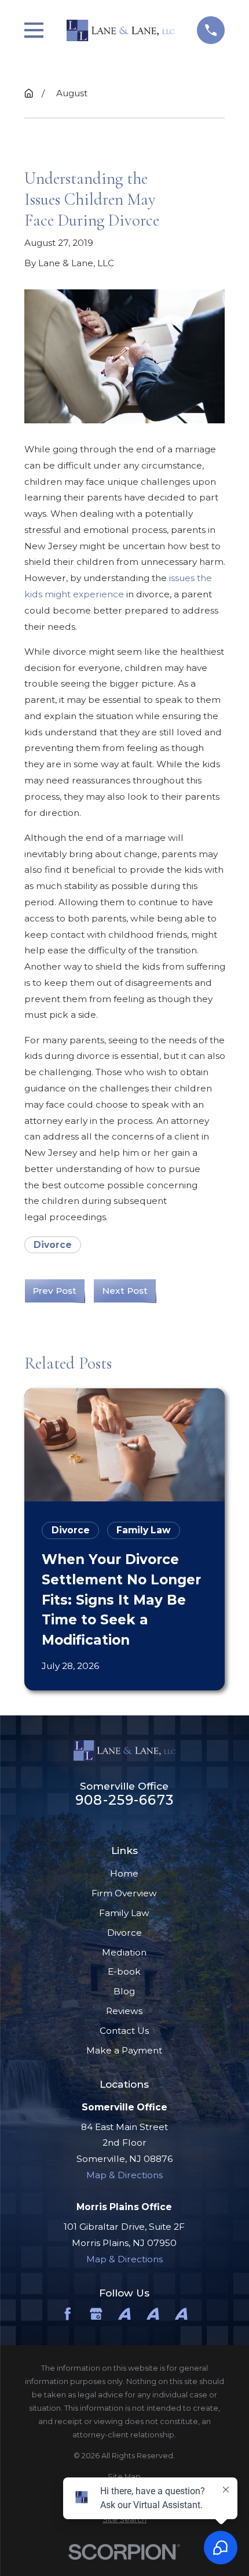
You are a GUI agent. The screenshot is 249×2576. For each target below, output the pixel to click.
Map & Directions (124, 2175)
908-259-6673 (124, 1800)
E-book (124, 1971)
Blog (124, 1991)
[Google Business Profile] (96, 2314)
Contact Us (124, 2031)
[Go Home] (29, 93)
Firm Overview (124, 1893)
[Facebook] (68, 2314)
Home (124, 1873)
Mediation (124, 1952)
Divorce (53, 1245)
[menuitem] (125, 2477)
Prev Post (54, 1291)
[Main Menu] (34, 30)
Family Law (124, 1913)
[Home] (120, 30)
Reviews (124, 2011)
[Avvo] (124, 2314)
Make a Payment (124, 2050)
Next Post (125, 1291)
